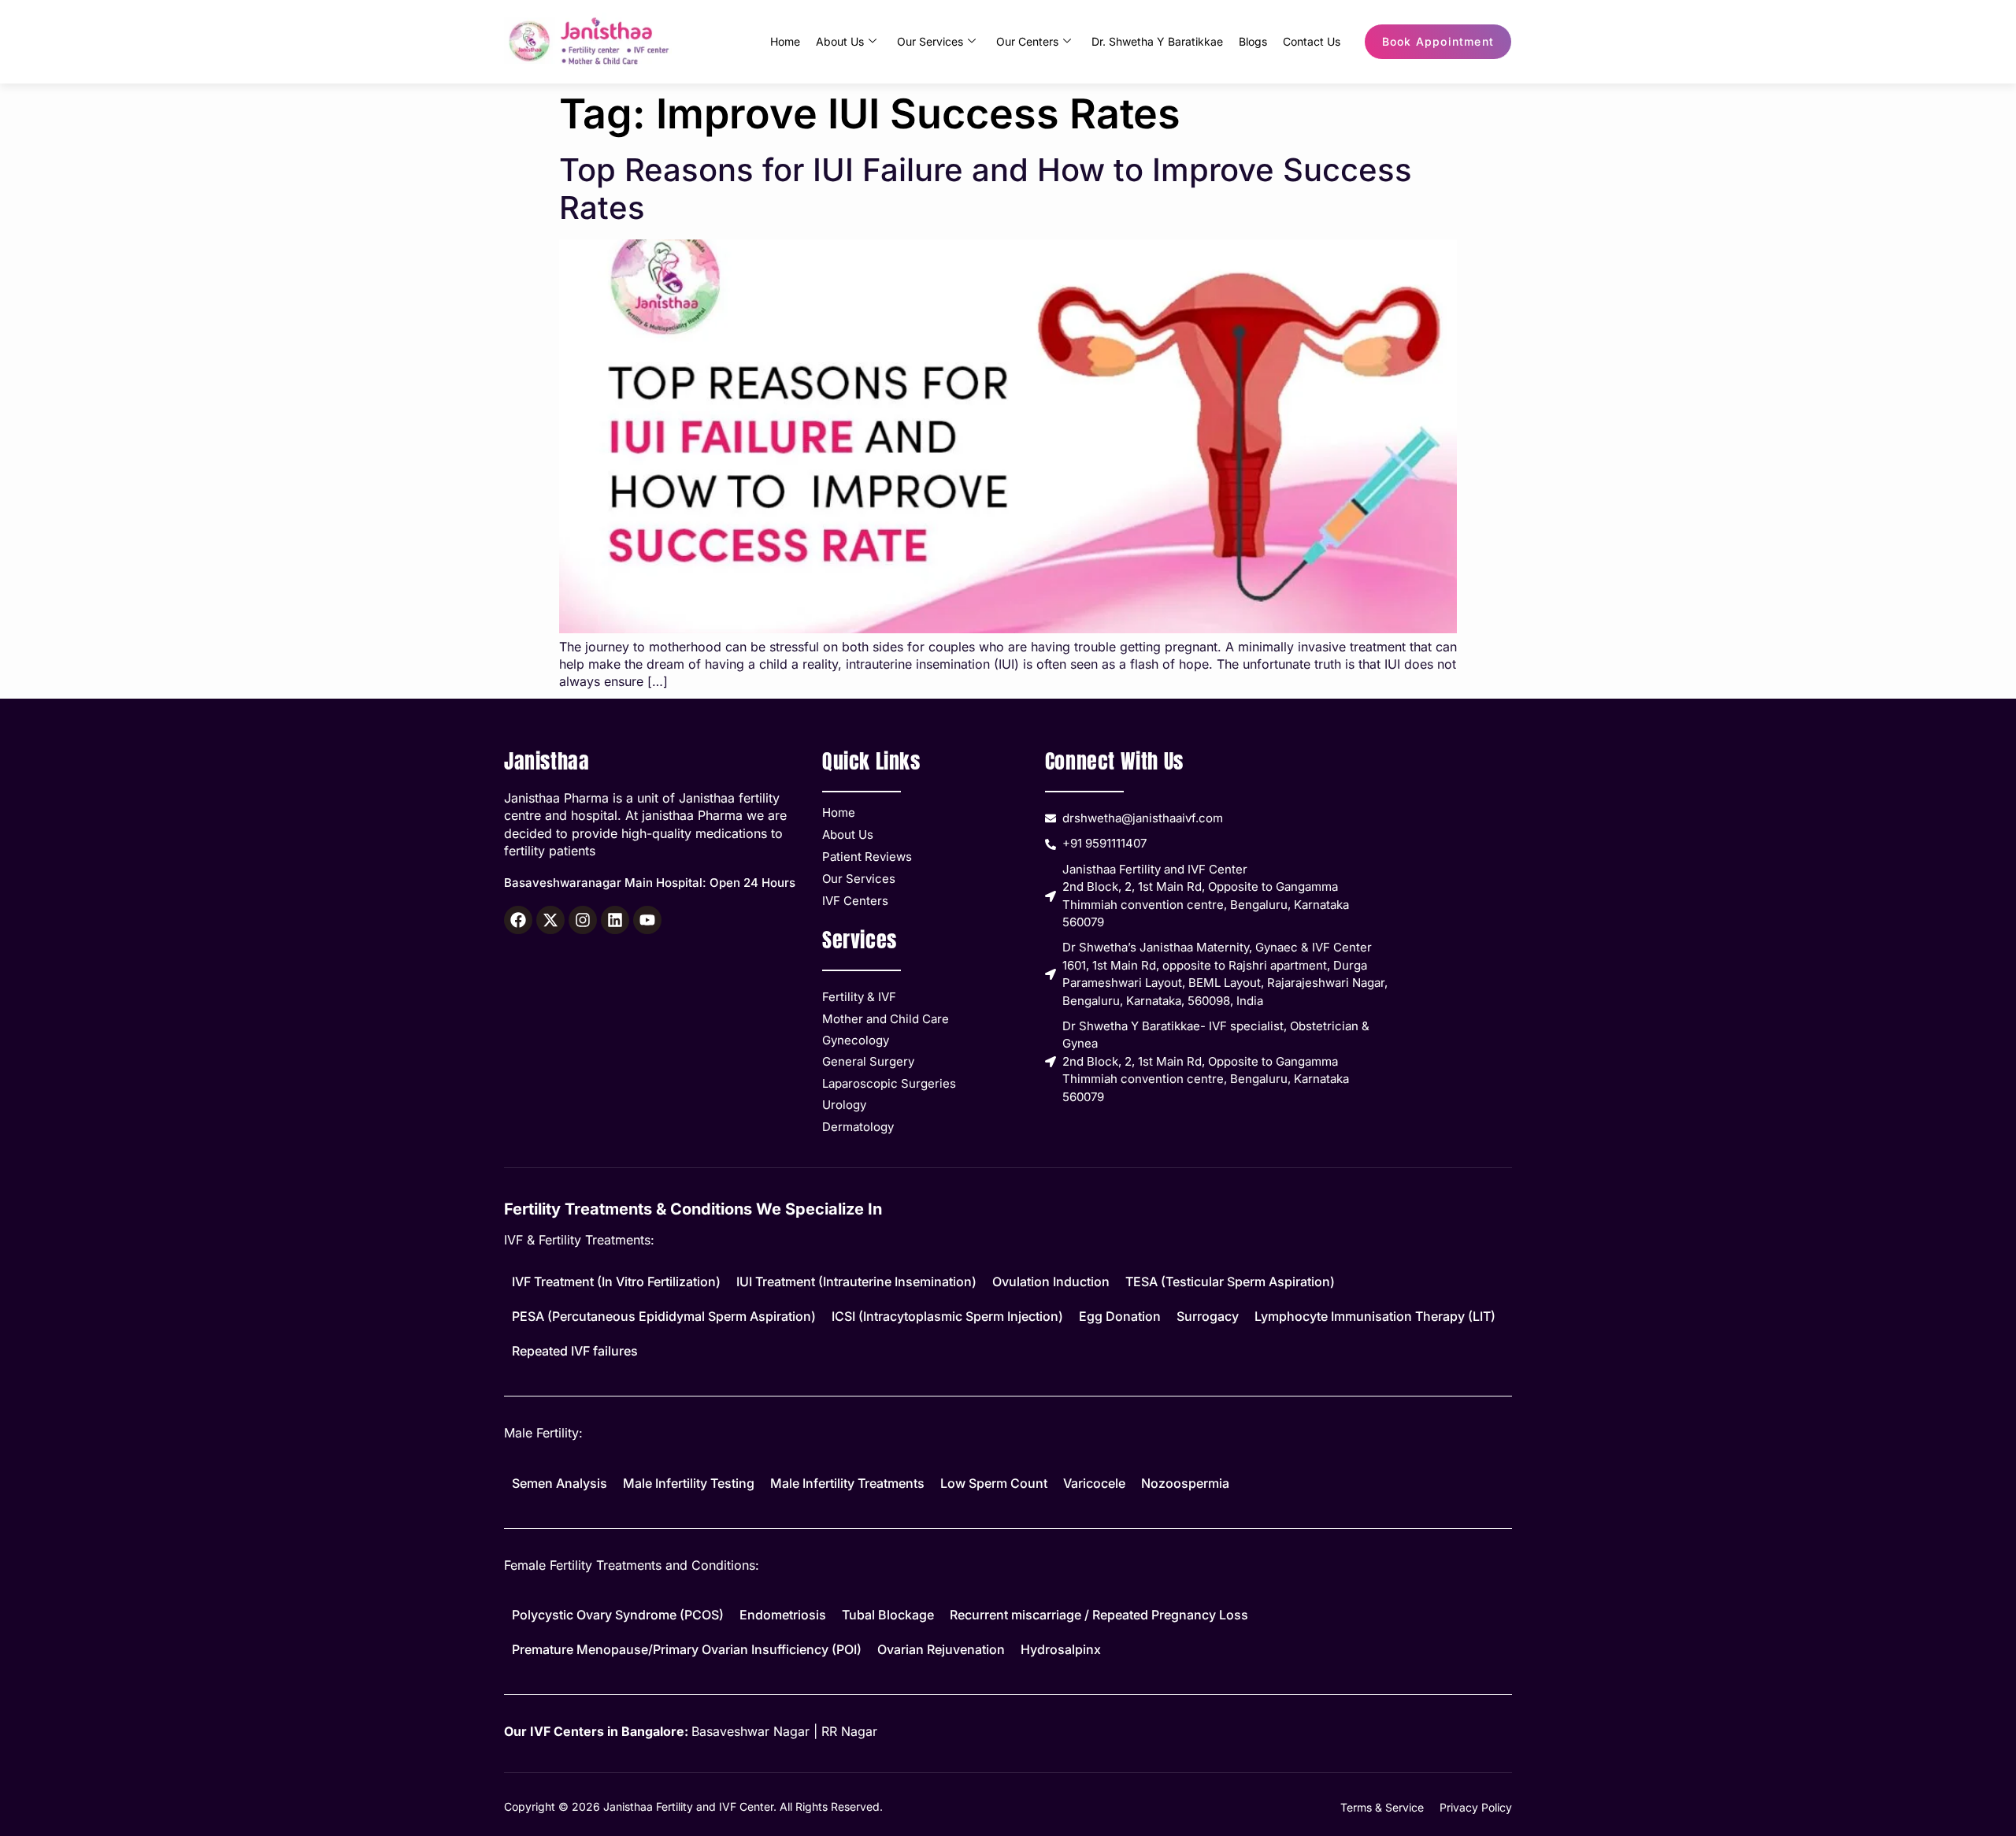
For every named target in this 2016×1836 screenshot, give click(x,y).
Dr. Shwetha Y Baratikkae (1157, 41)
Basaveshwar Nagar (750, 1731)
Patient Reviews (867, 857)
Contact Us (1312, 41)
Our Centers (1027, 41)
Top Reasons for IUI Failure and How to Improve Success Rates (986, 189)
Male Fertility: (543, 1433)
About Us (840, 41)
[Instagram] (583, 920)
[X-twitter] (550, 920)
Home (785, 41)
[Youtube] (647, 920)
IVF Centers (855, 901)
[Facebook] (518, 920)
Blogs (1253, 41)
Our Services (930, 41)
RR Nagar (849, 1731)
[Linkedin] (615, 920)
